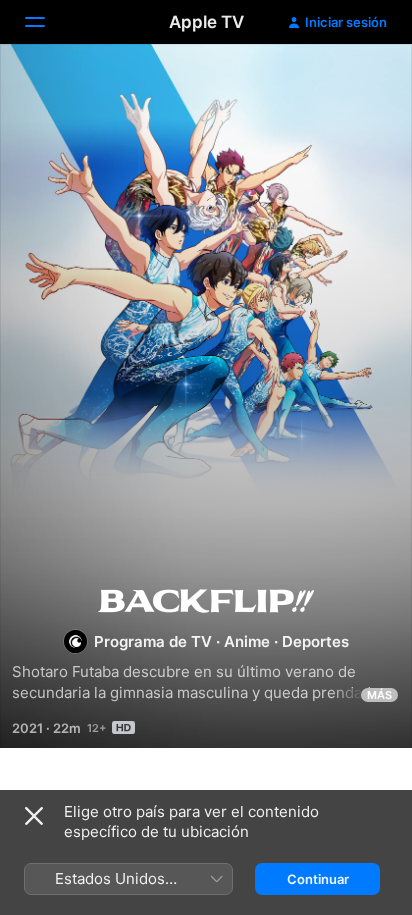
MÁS (379, 695)
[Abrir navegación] (47, 22)
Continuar (318, 879)
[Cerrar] (34, 816)
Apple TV (206, 22)
